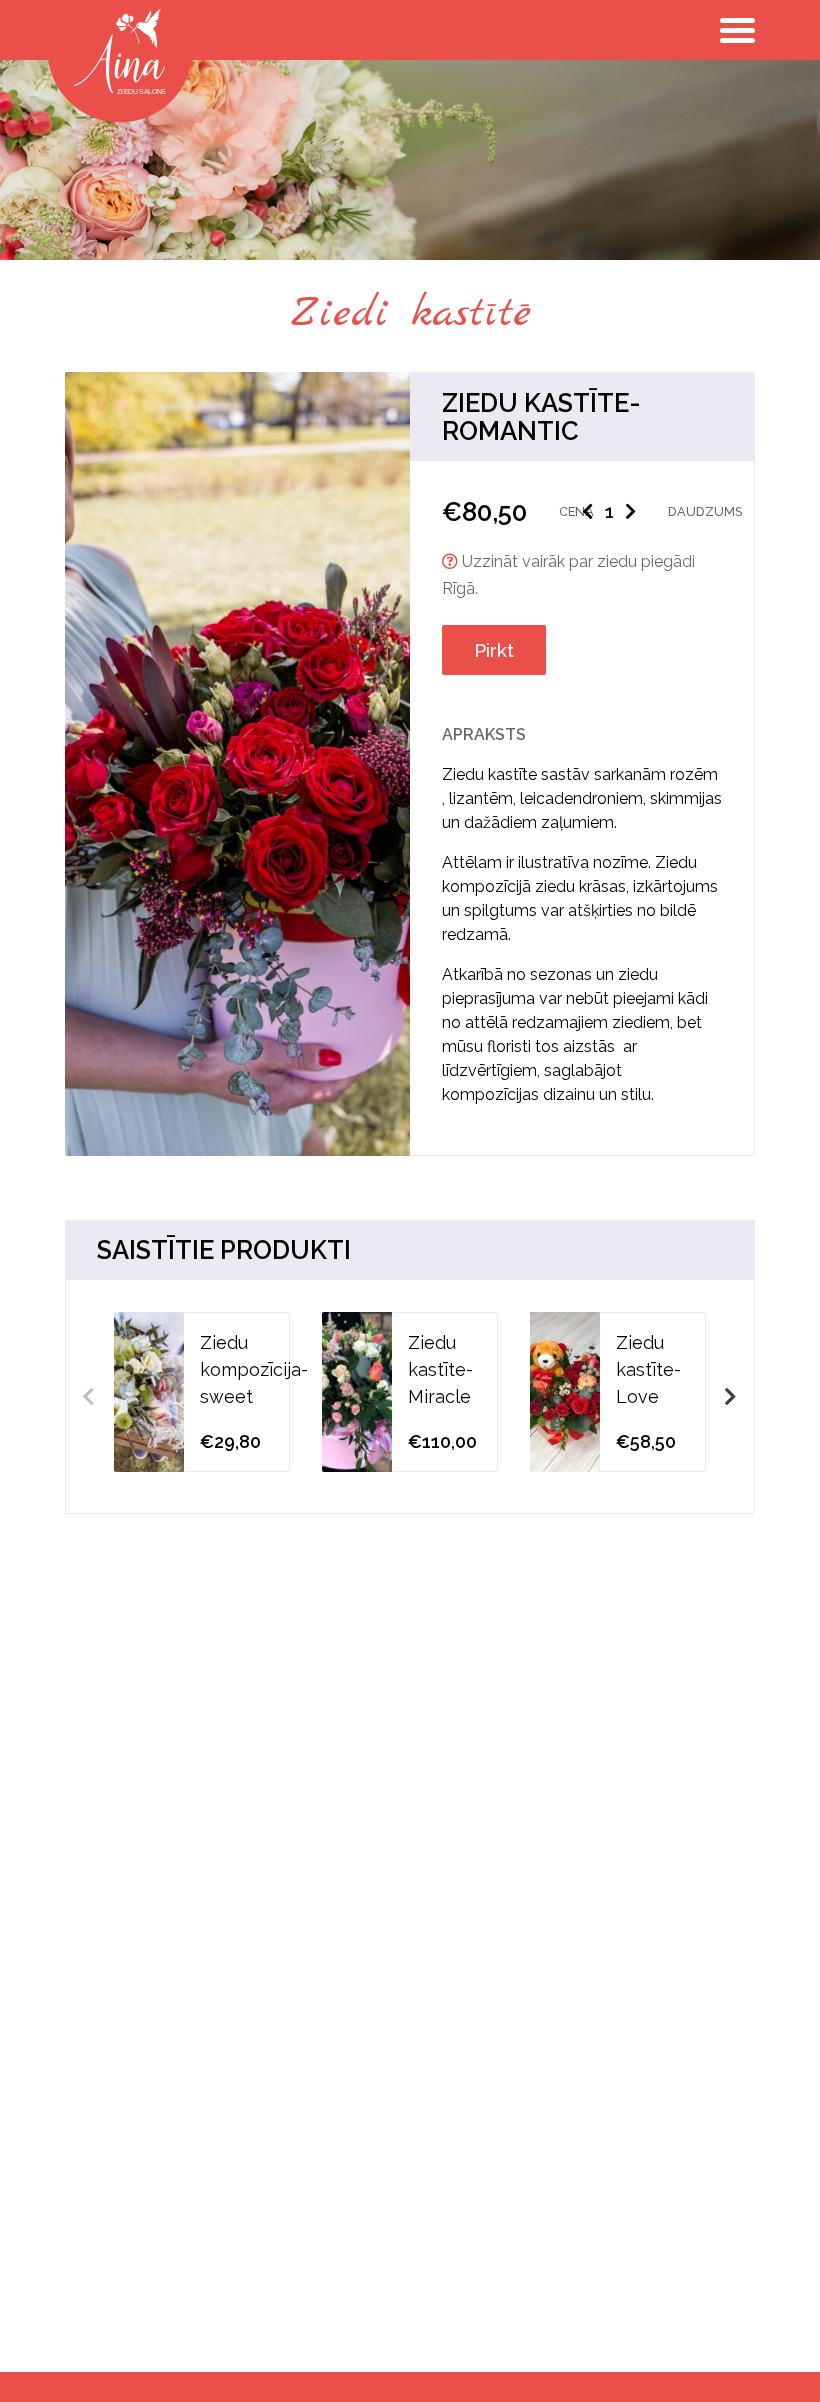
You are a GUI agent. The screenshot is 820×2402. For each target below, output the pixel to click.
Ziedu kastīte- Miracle (440, 1369)
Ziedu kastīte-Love (648, 1369)
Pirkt (494, 650)
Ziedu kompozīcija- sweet (254, 1369)
